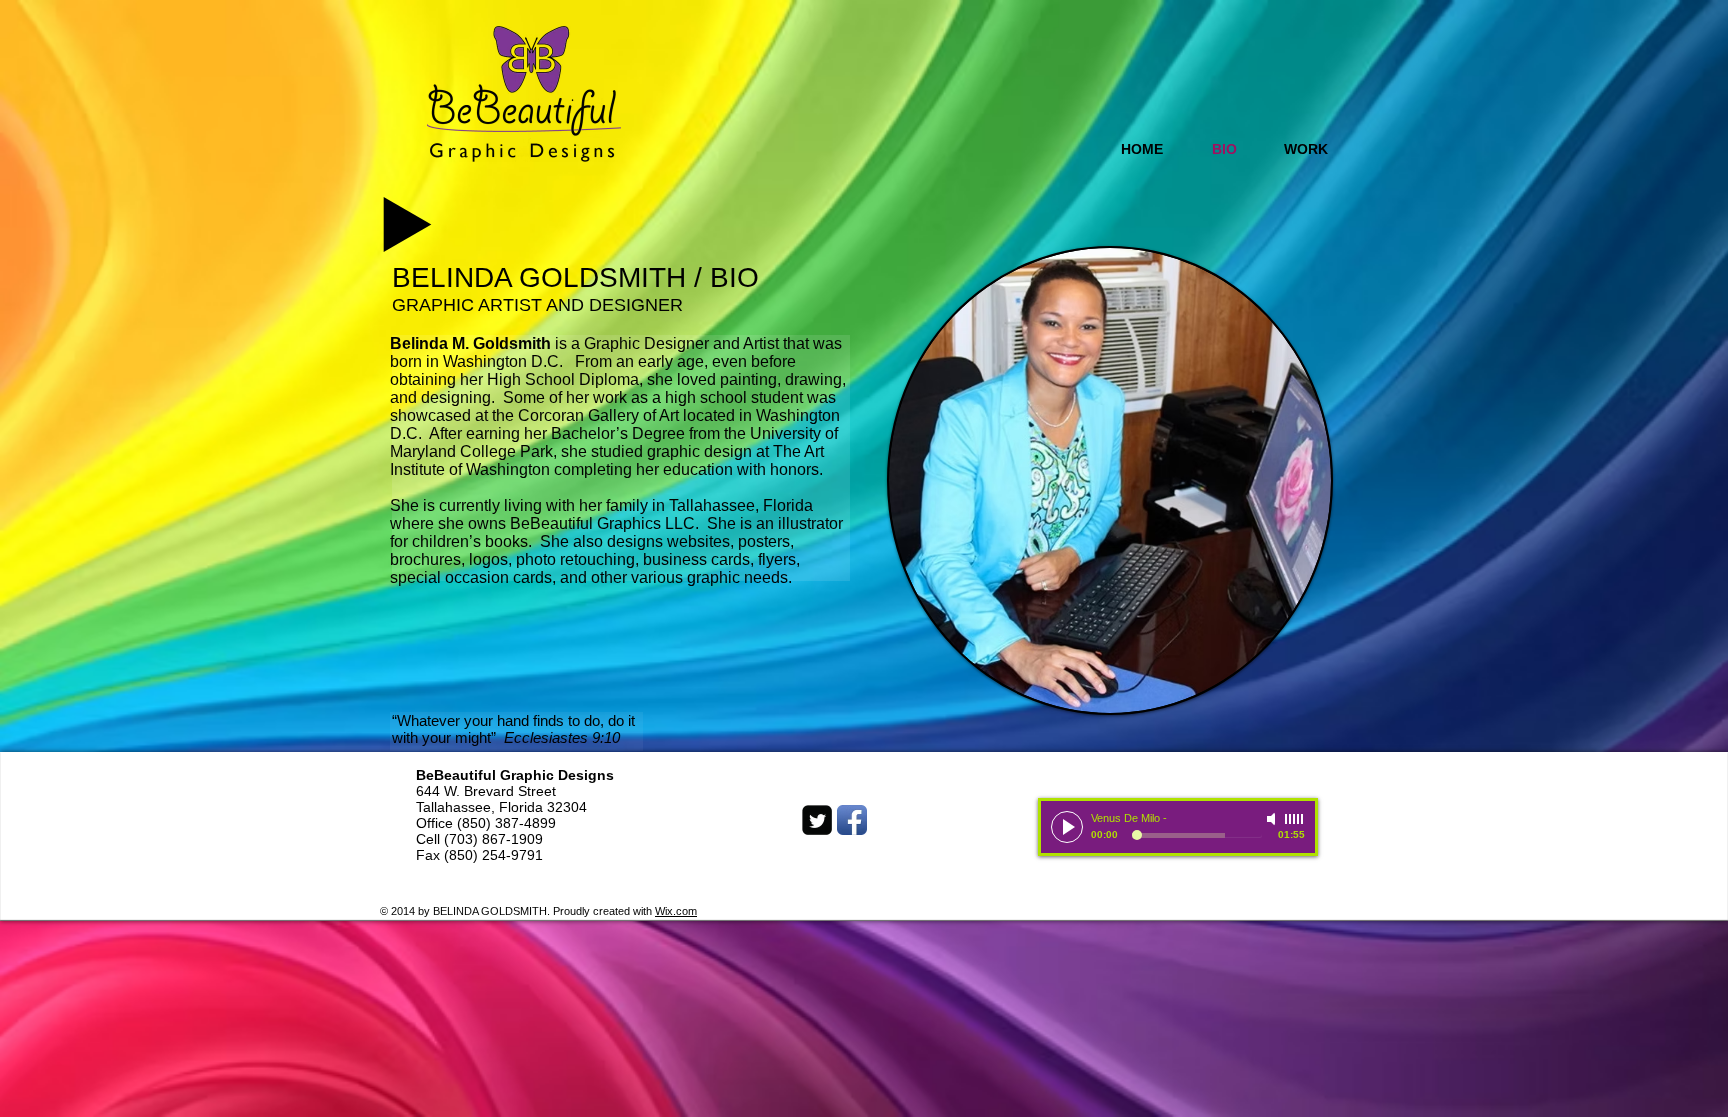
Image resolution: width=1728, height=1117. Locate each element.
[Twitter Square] (817, 820)
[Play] (1067, 827)
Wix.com (676, 911)
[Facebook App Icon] (852, 820)
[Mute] (1273, 819)
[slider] (1295, 819)
